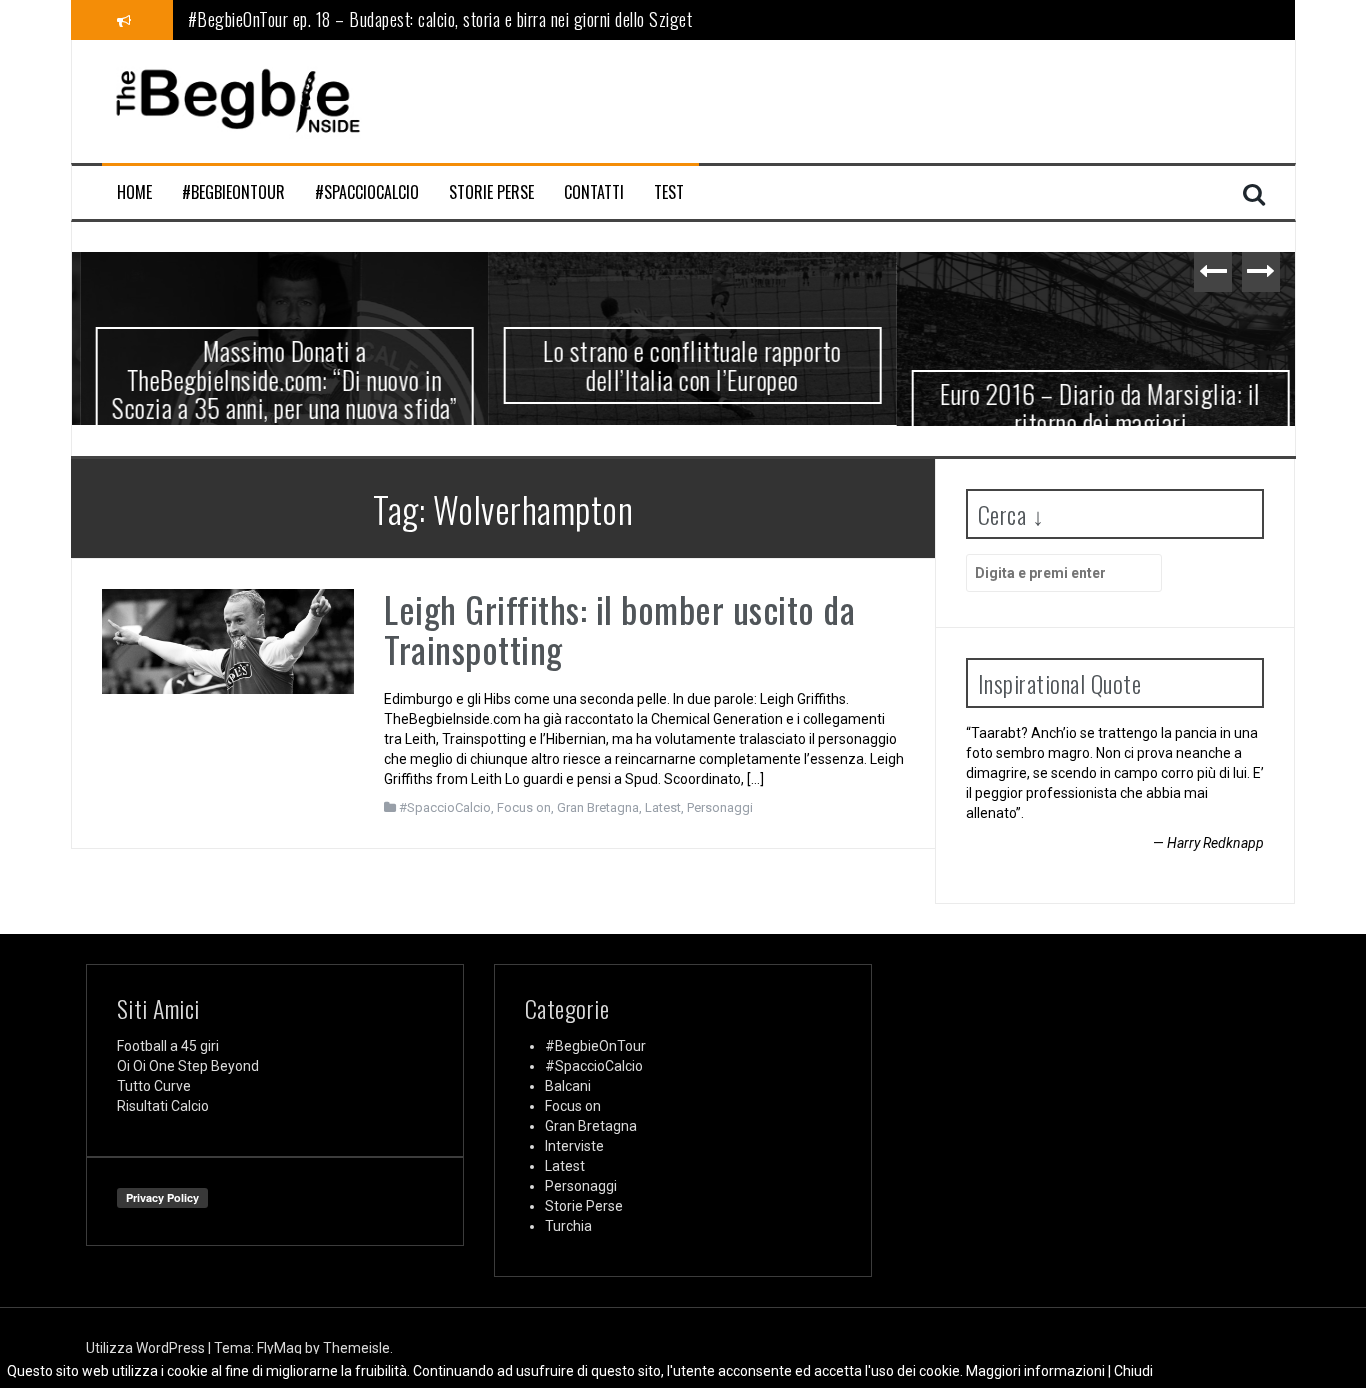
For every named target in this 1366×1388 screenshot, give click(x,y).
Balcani (568, 1086)
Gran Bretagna (598, 807)
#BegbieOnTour (233, 192)
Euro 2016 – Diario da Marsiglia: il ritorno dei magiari (1091, 408)
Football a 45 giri (168, 1046)
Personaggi (720, 807)
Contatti (594, 192)
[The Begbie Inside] (237, 100)
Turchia (568, 1226)
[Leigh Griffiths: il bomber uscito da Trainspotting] (228, 640)
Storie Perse (491, 192)
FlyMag (279, 1348)
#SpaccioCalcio (367, 192)
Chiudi (1133, 1371)
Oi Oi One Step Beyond (188, 1066)
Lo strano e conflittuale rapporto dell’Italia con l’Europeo (683, 365)
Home (134, 192)
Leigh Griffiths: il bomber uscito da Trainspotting (619, 628)
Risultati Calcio (163, 1106)
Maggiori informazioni (1035, 1371)
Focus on (524, 807)
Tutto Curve (154, 1086)
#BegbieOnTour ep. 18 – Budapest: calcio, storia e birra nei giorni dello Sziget (440, 16)
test (669, 192)
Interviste (574, 1146)
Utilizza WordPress (147, 1348)
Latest (663, 807)
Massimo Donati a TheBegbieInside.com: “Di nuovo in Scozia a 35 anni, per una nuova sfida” (275, 379)
